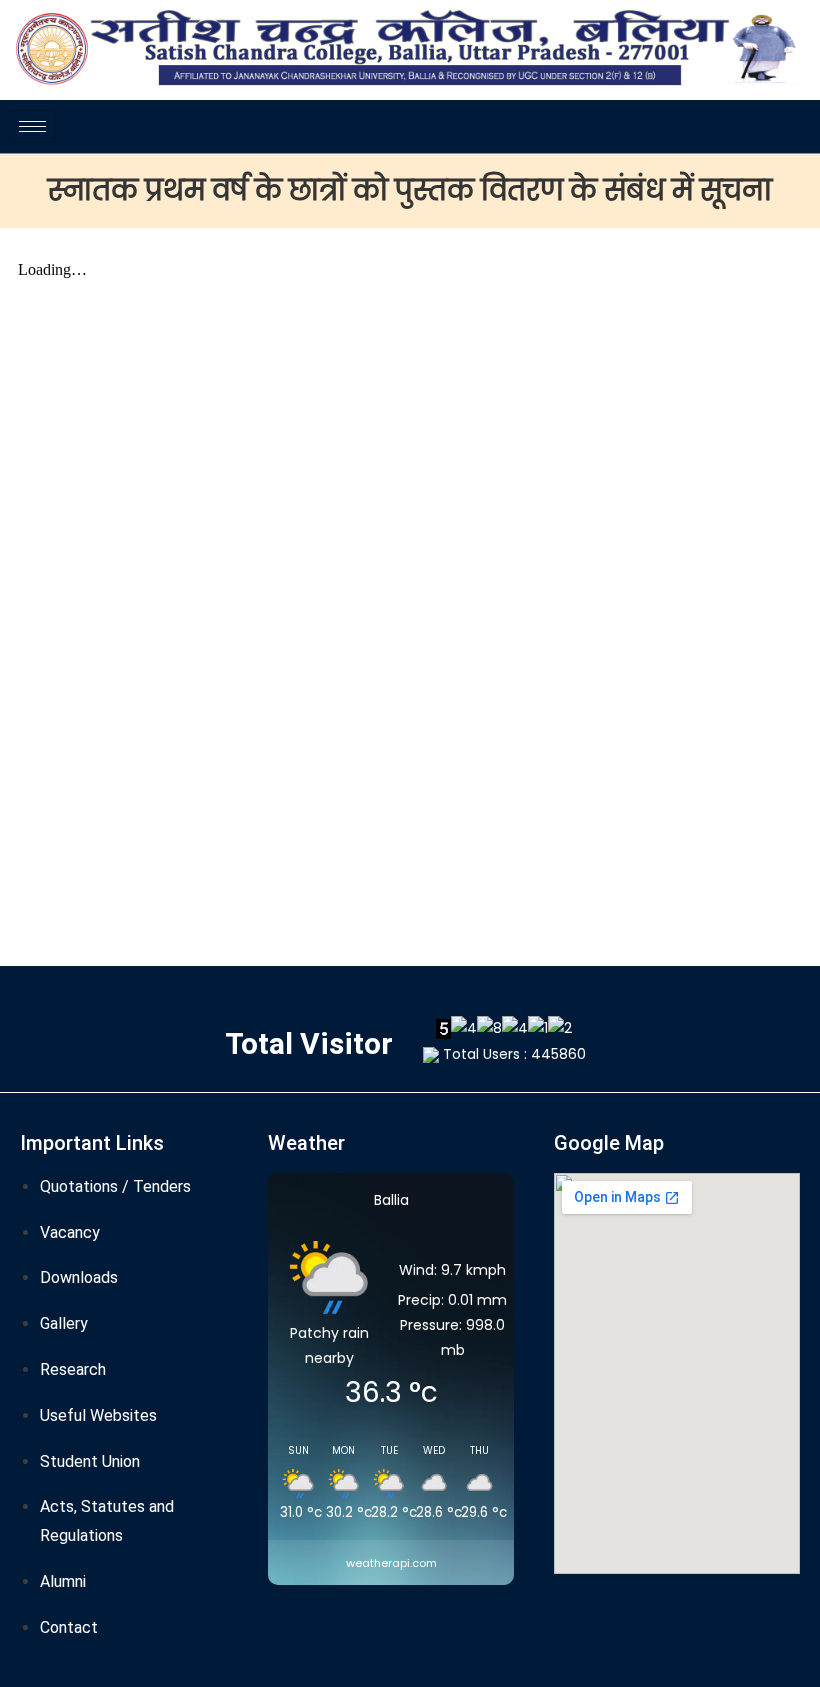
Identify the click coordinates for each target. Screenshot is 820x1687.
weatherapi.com (391, 1563)
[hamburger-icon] (32, 126)
